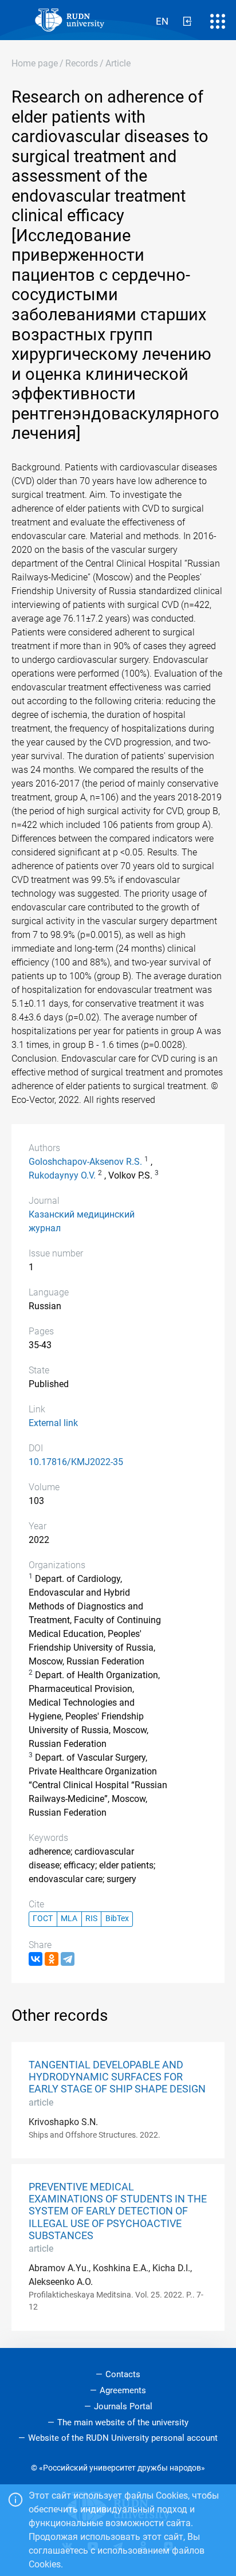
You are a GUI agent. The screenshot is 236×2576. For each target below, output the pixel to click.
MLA (69, 1919)
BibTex (117, 1919)
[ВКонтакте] (36, 1959)
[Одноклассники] (52, 1959)
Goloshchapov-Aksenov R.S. (85, 1162)
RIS (91, 1919)
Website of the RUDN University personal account (123, 2438)
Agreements (123, 2390)
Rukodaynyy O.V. (62, 1175)
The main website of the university (123, 2422)
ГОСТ (43, 1919)
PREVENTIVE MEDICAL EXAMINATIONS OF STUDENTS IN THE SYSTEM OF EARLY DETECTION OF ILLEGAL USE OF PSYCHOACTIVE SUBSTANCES (118, 2211)
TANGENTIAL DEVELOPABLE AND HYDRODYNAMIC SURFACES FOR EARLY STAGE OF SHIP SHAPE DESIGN (117, 2077)
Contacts (123, 2374)
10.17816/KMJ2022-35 (76, 1462)
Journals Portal (123, 2406)
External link (53, 1423)
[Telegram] (68, 1959)
